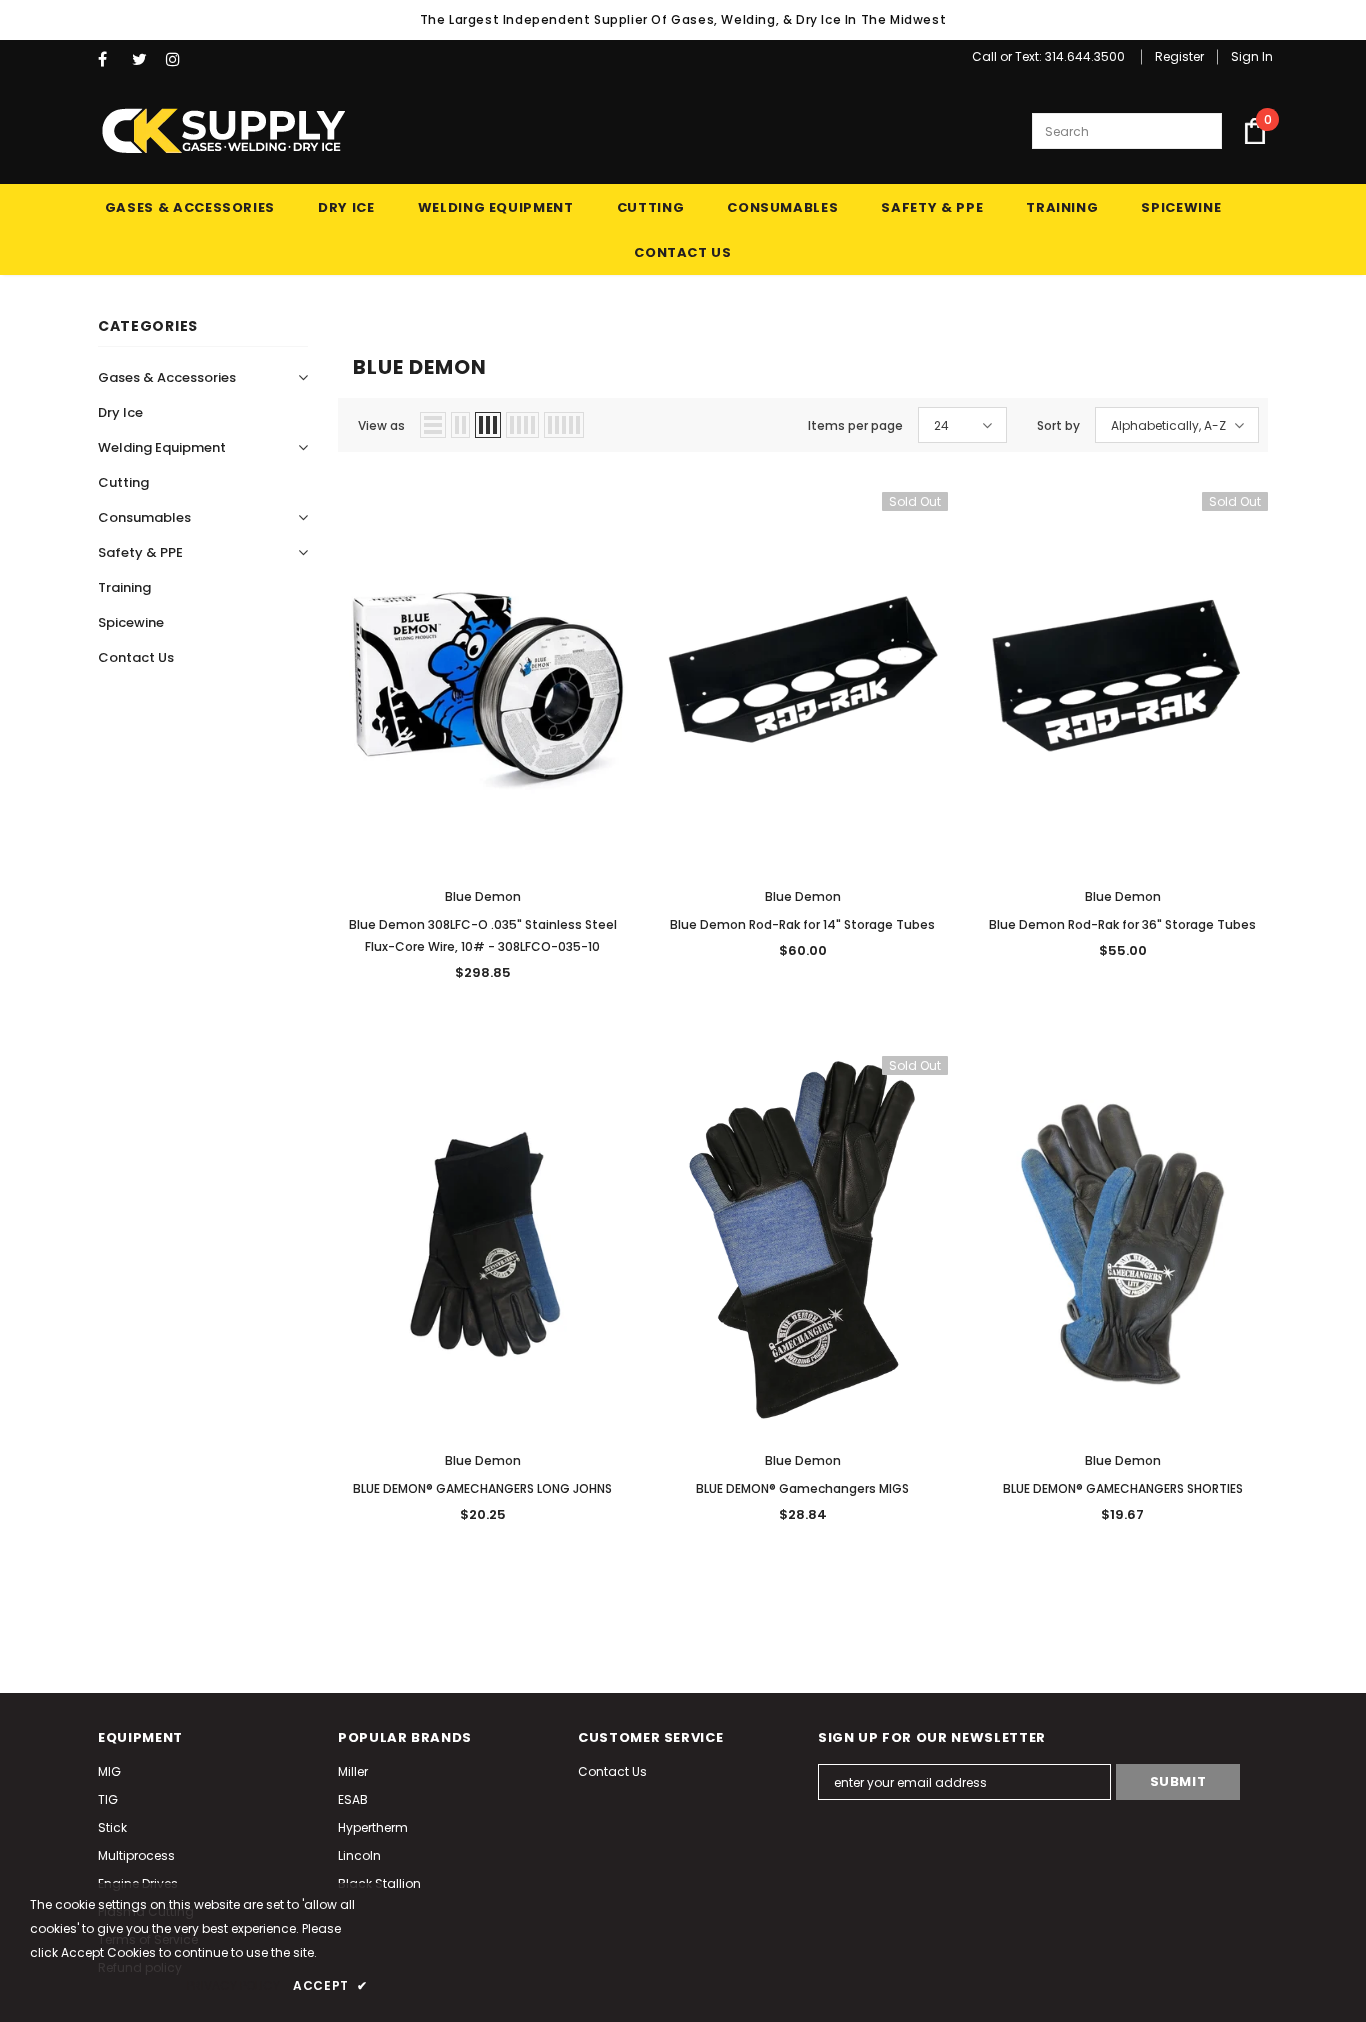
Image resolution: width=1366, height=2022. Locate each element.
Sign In (1252, 56)
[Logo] (223, 131)
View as (381, 425)
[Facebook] (110, 59)
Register (1179, 56)
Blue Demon (483, 896)
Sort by (1058, 425)
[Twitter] (144, 59)
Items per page (855, 425)
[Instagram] (178, 59)
